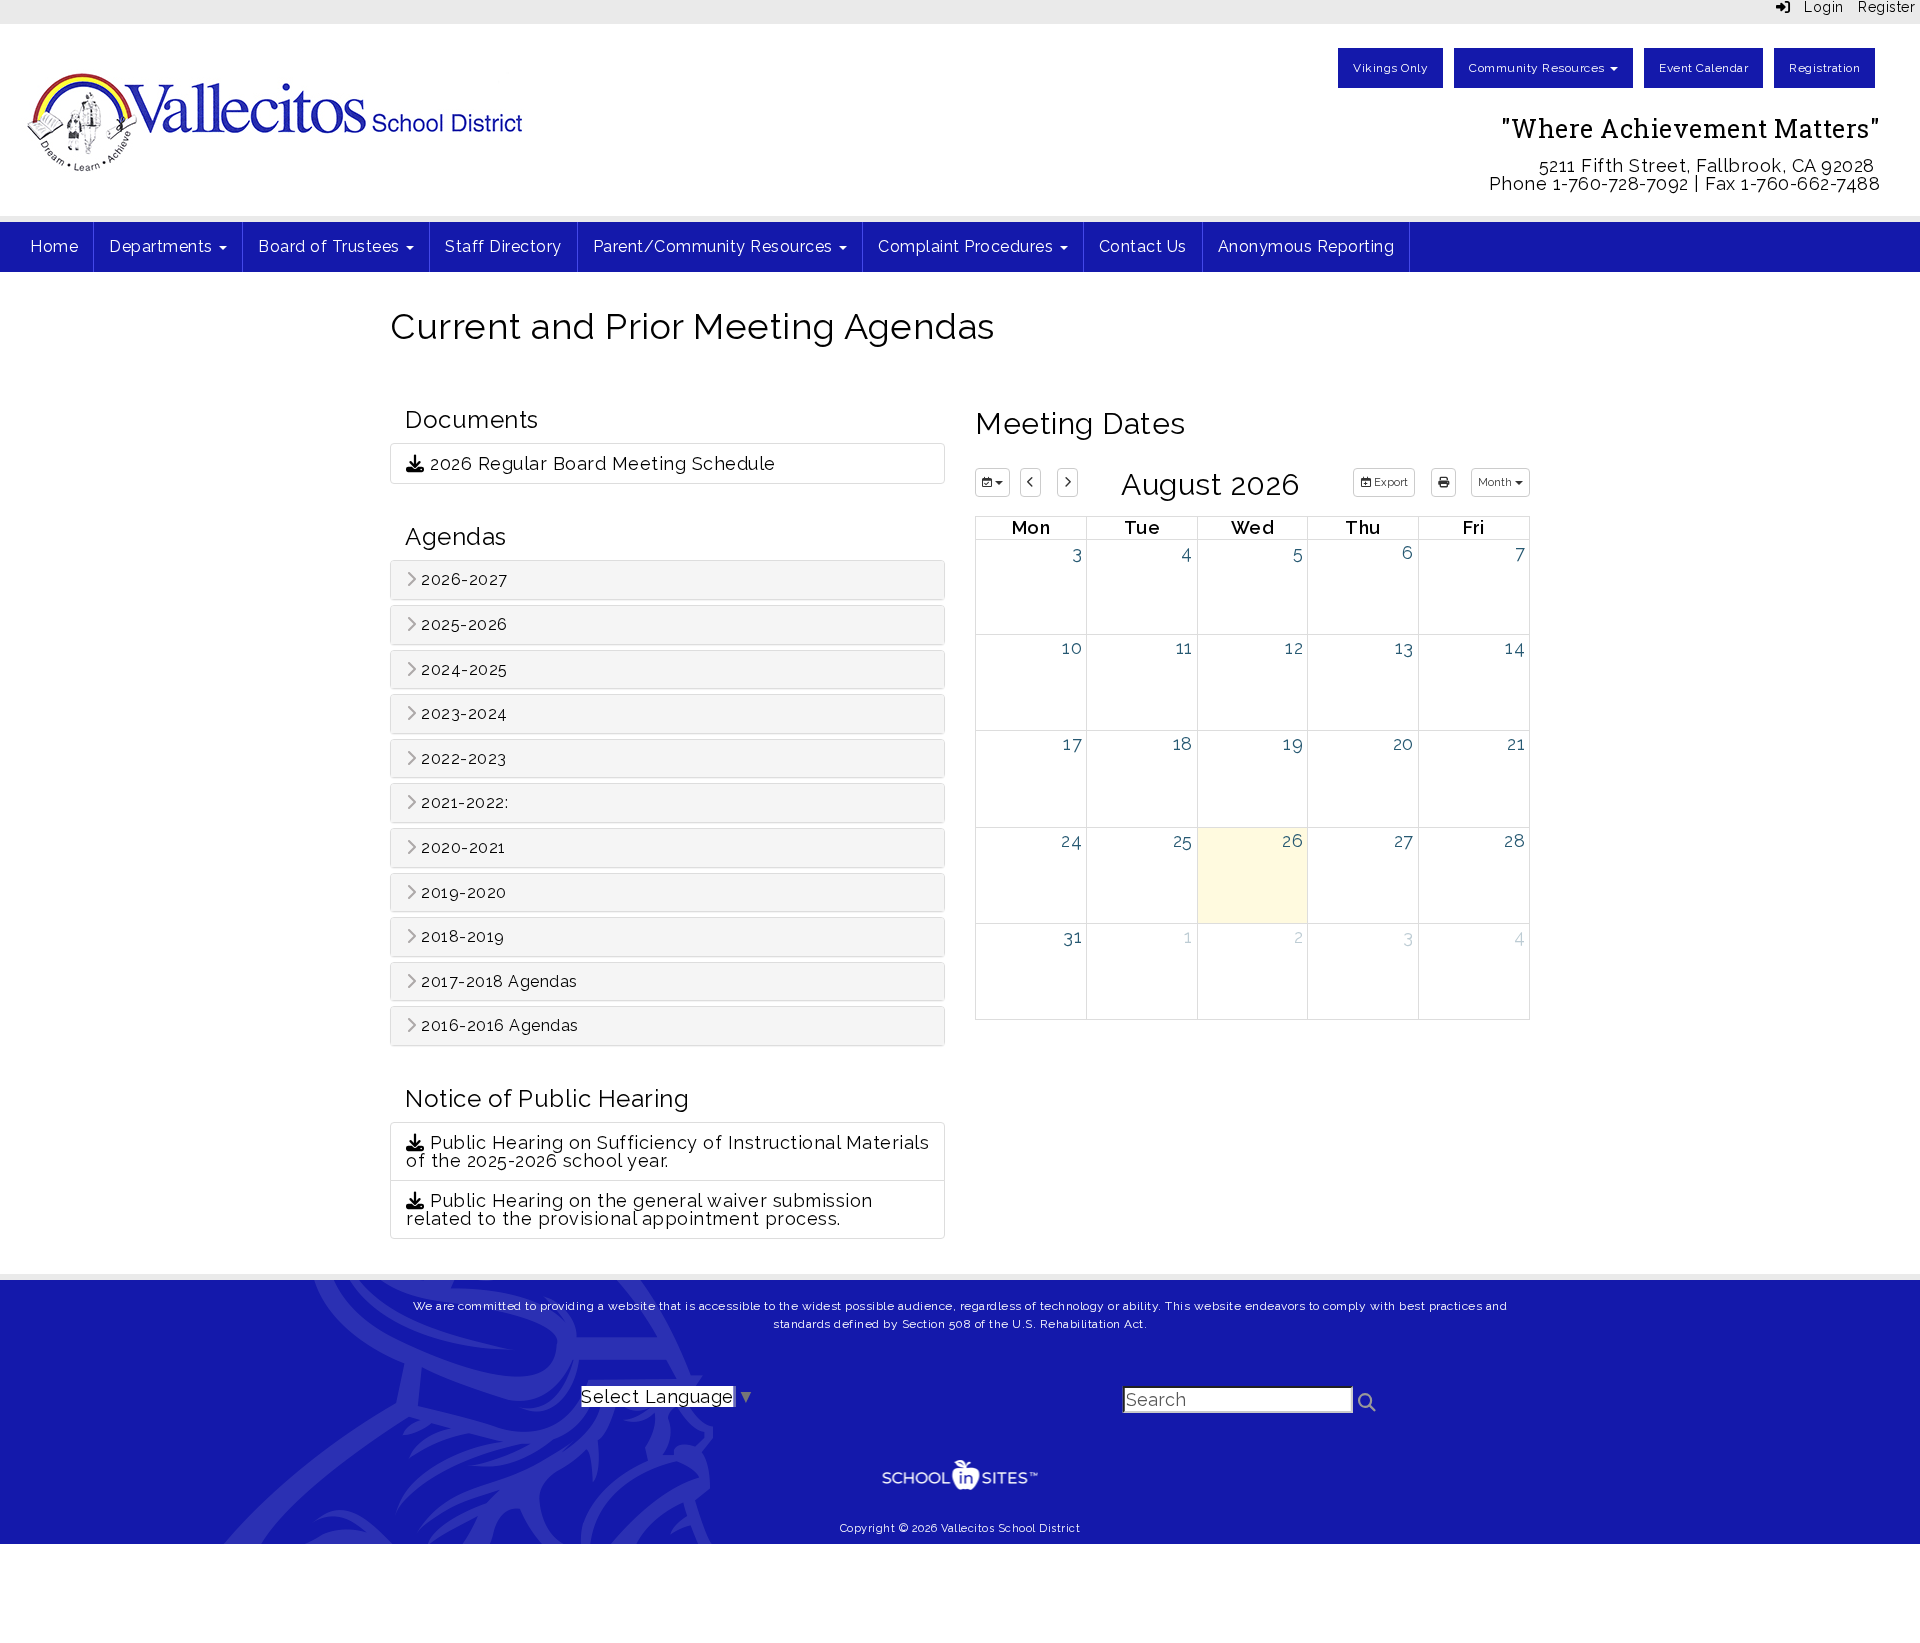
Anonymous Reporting (1306, 246)
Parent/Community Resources (715, 246)
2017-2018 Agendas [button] (497, 982)
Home (54, 246)
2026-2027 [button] (462, 580)
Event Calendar (1703, 68)
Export (1389, 482)
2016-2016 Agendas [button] (498, 1026)
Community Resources (1538, 68)
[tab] (667, 580)
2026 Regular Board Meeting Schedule (600, 463)
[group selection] (992, 483)
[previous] (1030, 483)
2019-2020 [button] (462, 893)
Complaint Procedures (968, 246)
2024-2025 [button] (462, 670)
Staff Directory (503, 246)
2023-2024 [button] (462, 714)
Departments (163, 246)
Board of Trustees (331, 246)
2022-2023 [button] (462, 759)
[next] (1067, 483)
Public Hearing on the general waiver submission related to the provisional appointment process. (639, 1209)
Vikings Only (1390, 68)
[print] (1443, 483)
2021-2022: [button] (463, 803)
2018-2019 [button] (461, 937)
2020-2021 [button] (461, 848)
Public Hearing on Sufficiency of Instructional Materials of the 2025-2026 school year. (667, 1151)
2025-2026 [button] (462, 625)
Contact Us (1143, 246)
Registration (1824, 68)
